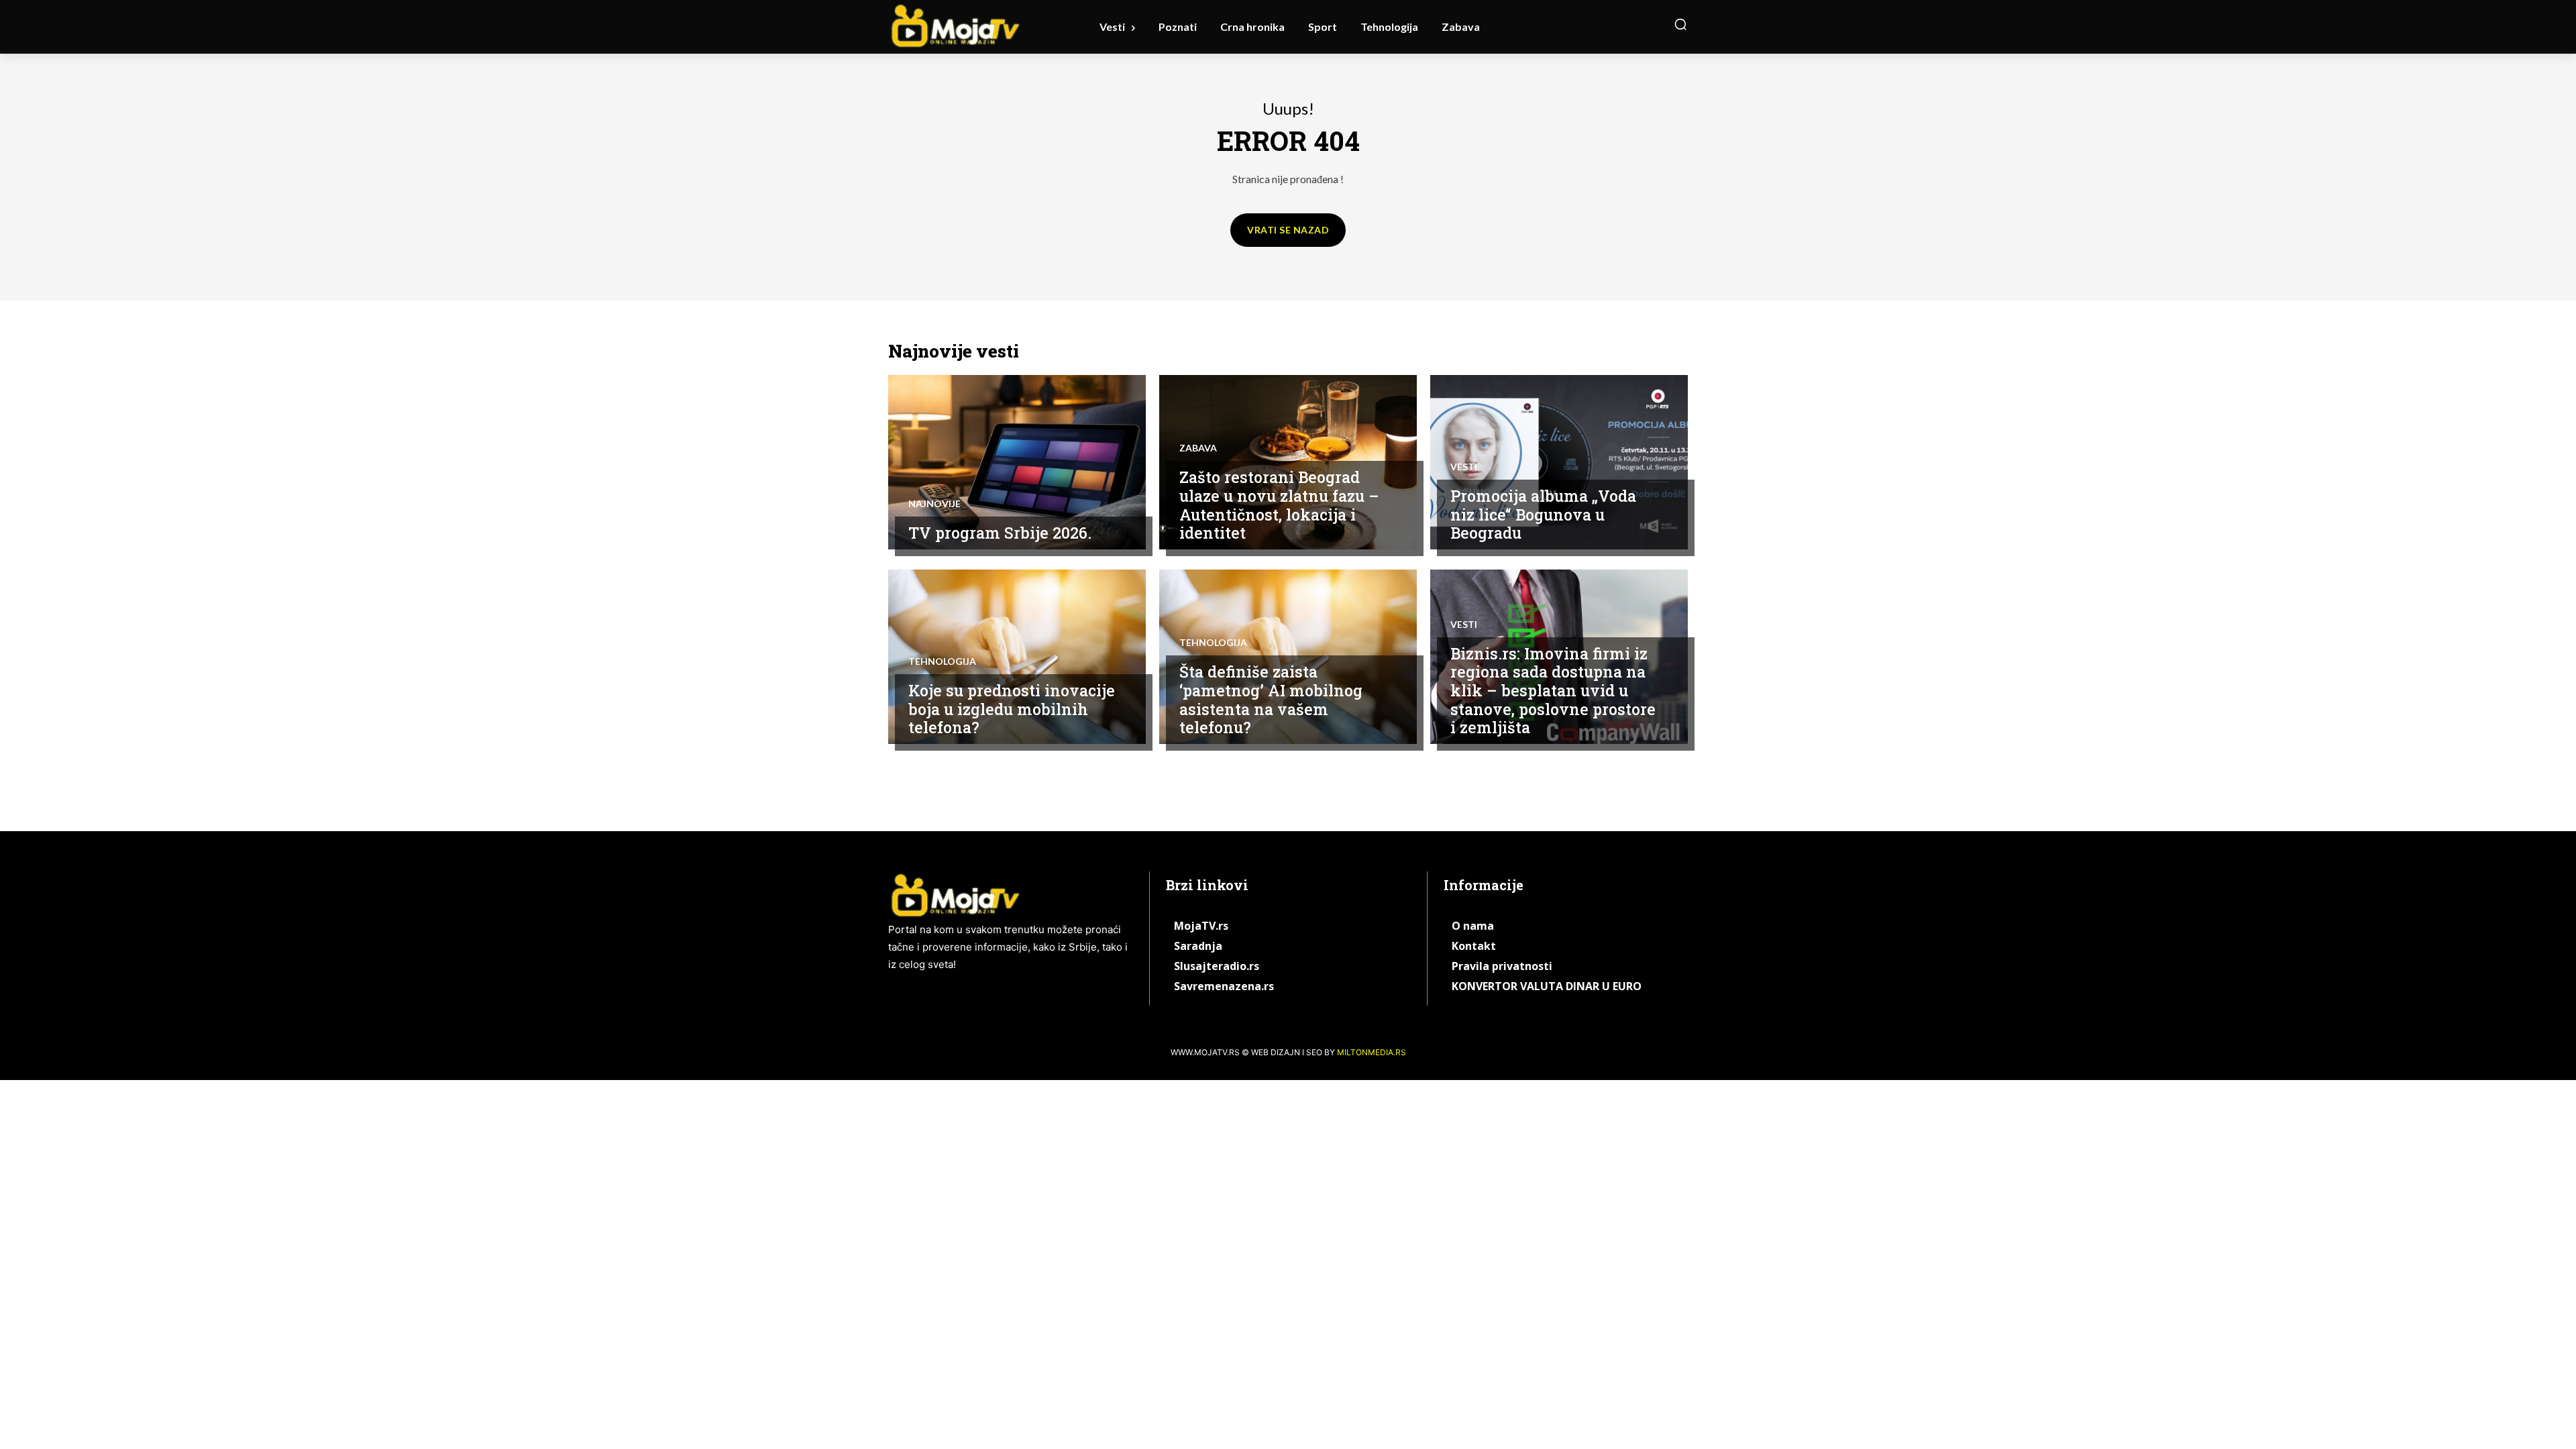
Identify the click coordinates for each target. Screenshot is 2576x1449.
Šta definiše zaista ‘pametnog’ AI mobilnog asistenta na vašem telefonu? (1271, 699)
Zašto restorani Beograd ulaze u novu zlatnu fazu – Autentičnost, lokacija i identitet (1279, 505)
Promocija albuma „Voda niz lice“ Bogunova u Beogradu (1543, 514)
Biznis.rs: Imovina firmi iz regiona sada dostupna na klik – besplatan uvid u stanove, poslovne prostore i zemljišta (1553, 690)
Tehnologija (942, 661)
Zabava (1198, 448)
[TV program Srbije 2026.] (1017, 462)
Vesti (1464, 467)
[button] (1680, 24)
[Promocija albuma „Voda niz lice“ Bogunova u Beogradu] (1559, 462)
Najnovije (934, 504)
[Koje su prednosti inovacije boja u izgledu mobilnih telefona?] (1017, 657)
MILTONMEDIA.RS (1372, 1052)
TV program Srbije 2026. (1000, 533)
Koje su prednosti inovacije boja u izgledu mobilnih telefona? (1012, 709)
